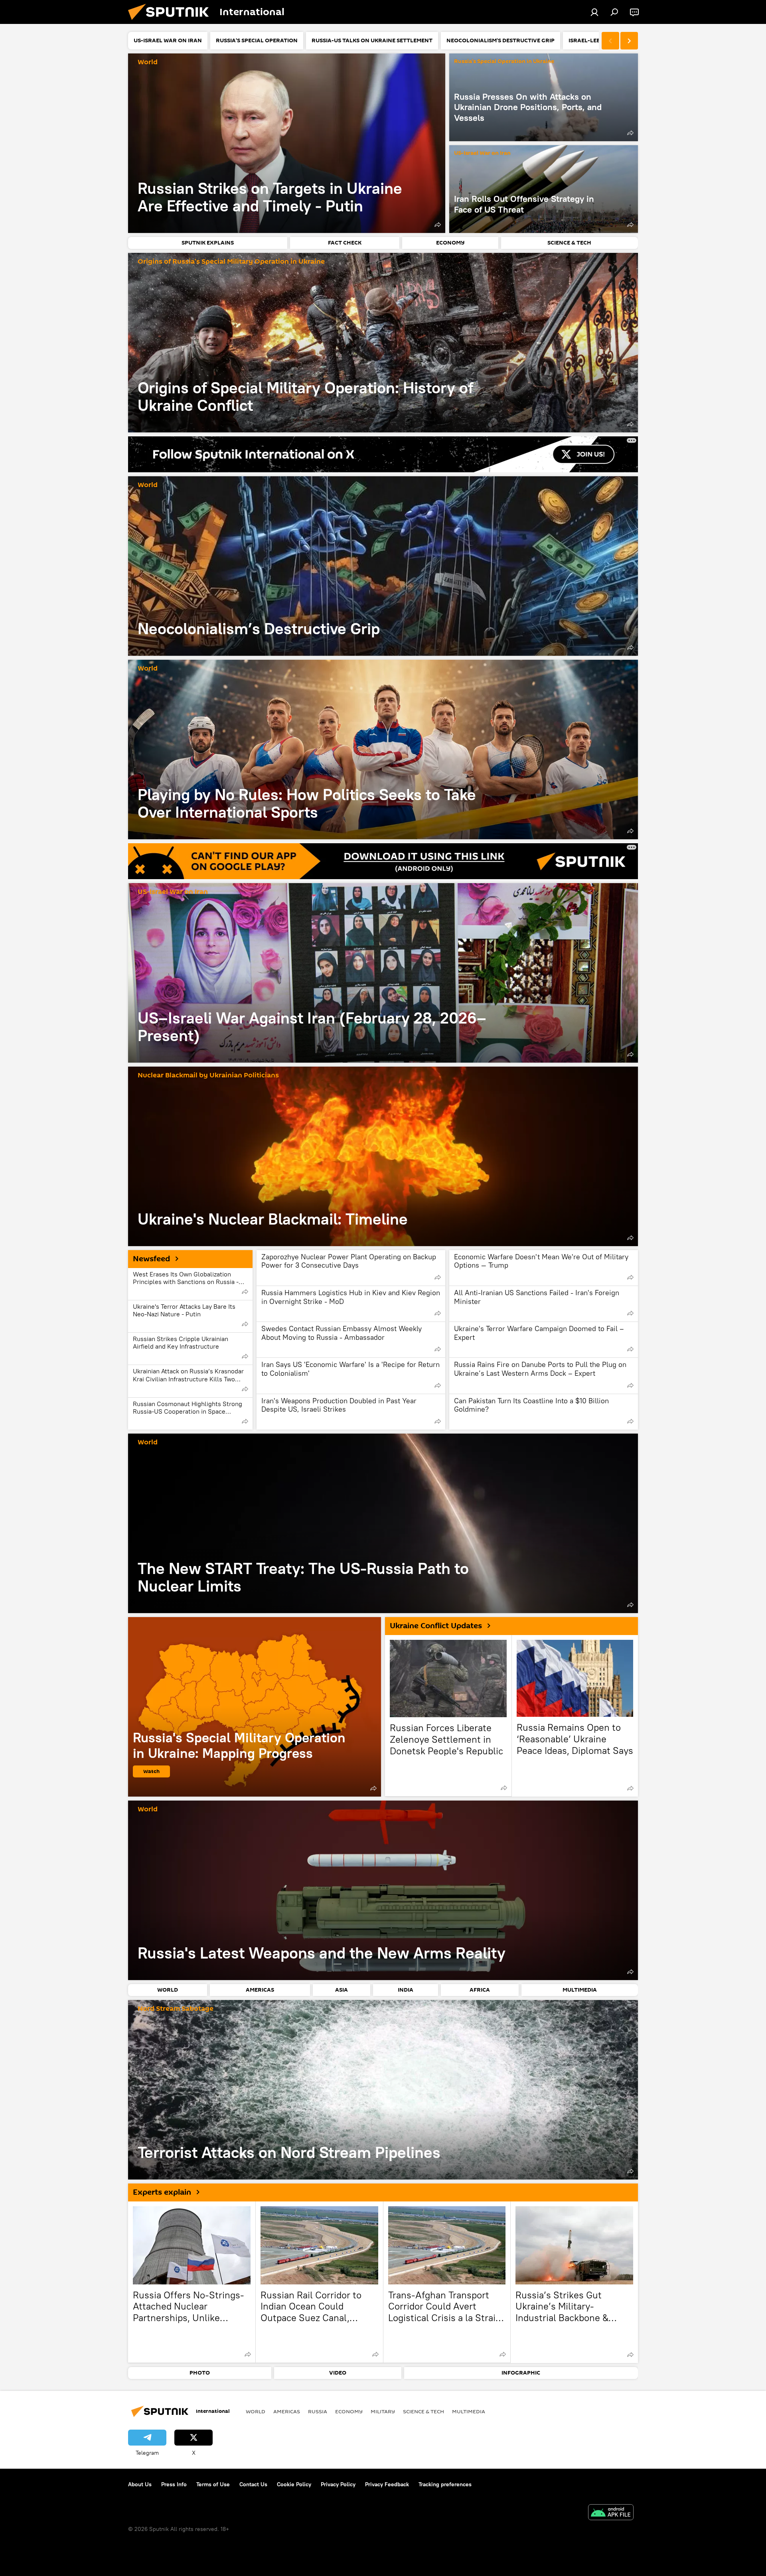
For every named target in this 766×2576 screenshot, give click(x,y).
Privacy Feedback (387, 2484)
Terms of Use (213, 2484)
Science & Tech (423, 2411)
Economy (349, 2411)
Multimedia (469, 2411)
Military (383, 2411)
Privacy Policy (338, 2484)
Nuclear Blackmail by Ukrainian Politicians (208, 1076)
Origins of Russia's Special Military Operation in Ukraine (231, 262)
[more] (438, 225)
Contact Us (253, 2484)
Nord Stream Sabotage (176, 2009)
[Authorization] (594, 12)
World (148, 62)
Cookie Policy (294, 2484)
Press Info (174, 2484)
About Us (140, 2484)
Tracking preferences (445, 2484)
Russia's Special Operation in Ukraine (504, 62)
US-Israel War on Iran (482, 153)
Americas (287, 2411)
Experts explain (162, 2192)
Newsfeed (151, 1259)
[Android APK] (611, 2513)
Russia (318, 2411)
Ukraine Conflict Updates (436, 1626)
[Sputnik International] (172, 22)
